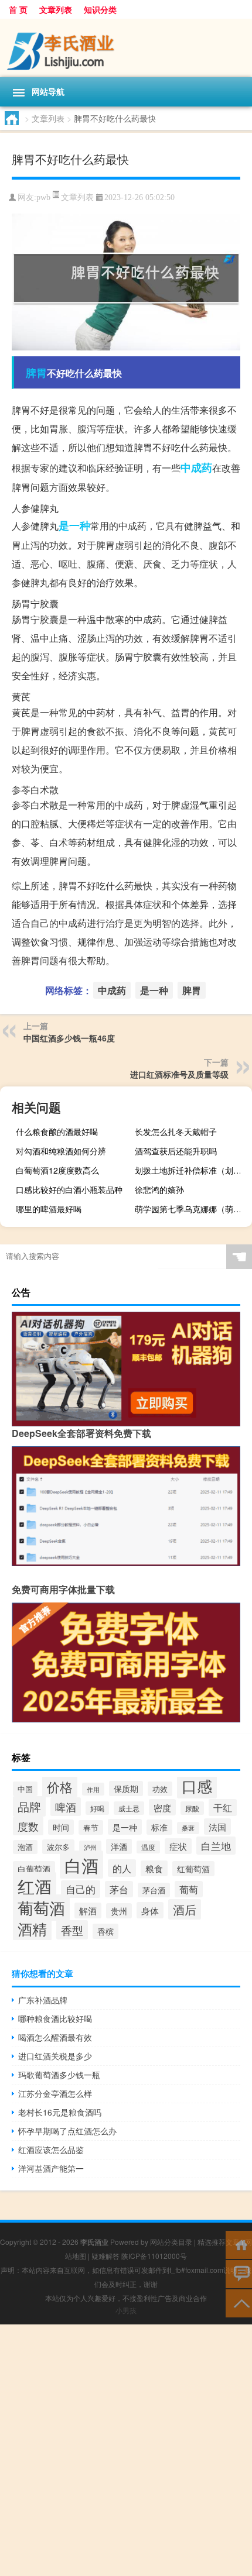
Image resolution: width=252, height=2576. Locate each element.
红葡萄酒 (193, 1869)
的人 (122, 1868)
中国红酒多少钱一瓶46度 (69, 1038)
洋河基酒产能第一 (51, 2168)
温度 (148, 1847)
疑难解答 (105, 2256)
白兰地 (216, 1846)
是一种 (74, 525)
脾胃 (36, 373)
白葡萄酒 (34, 1869)
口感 (197, 1786)
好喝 (97, 1808)
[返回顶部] (239, 2302)
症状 (178, 1846)
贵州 (119, 1911)
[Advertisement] (126, 2450)
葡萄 (189, 1889)
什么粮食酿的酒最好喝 (57, 1131)
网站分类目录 (171, 2242)
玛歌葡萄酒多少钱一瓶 (59, 2075)
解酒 (88, 1910)
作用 (93, 1789)
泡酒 (25, 1847)
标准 (159, 1827)
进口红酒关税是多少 (55, 2056)
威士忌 (129, 1808)
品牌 (29, 1806)
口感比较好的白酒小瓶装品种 (69, 1189)
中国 (25, 1789)
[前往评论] (239, 2273)
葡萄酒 (41, 1908)
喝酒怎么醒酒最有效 (55, 2037)
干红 (223, 1808)
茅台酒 (154, 1890)
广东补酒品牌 (43, 2000)
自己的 (81, 1889)
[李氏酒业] (126, 48)
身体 (150, 1910)
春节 (91, 1827)
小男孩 (126, 2310)
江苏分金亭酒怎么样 (55, 2093)
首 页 (18, 9)
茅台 (119, 1889)
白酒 (81, 1865)
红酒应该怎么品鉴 (51, 2149)
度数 (28, 1826)
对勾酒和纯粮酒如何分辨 (61, 1151)
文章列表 (56, 9)
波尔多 (58, 1847)
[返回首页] (239, 2244)
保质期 (126, 1789)
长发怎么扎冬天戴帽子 (176, 1131)
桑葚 (188, 1828)
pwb (43, 197)
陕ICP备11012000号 (154, 2256)
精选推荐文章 (219, 2242)
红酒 (35, 1886)
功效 (160, 1789)
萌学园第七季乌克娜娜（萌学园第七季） (192, 1209)
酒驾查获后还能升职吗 (176, 1151)
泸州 (90, 1847)
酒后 (185, 1909)
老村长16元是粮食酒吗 (60, 2112)
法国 (217, 1827)
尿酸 (192, 1808)
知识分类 (100, 9)
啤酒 (66, 1807)
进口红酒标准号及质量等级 (179, 1074)
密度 (162, 1807)
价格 (60, 1786)
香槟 (105, 1931)
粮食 (154, 1868)
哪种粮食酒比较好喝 (55, 2018)
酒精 (32, 1928)
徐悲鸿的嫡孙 (159, 1189)
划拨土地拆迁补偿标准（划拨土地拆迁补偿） (192, 1170)
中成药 (196, 467)
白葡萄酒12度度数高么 (57, 1170)
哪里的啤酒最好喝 (49, 1209)
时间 (61, 1827)
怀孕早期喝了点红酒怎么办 (67, 2131)
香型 (72, 1930)
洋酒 (119, 1846)
